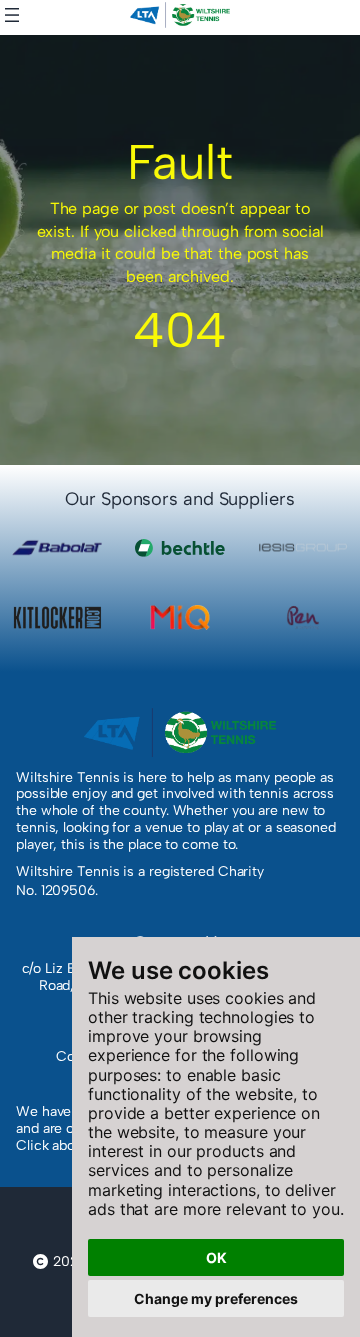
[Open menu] (12, 15)
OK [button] (216, 1257)
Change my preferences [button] (216, 1298)
